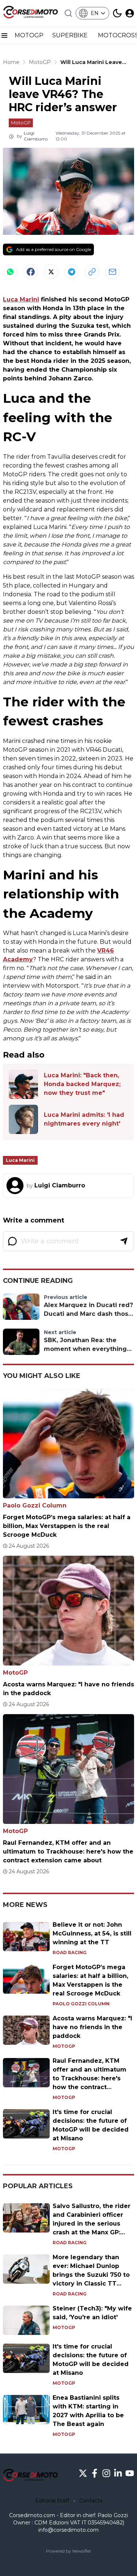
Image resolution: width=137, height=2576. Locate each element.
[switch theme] (117, 13)
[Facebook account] (95, 2473)
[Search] (68, 13)
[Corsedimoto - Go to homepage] (30, 2476)
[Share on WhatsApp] (10, 272)
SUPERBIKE (71, 35)
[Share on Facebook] (31, 272)
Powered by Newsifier (69, 2551)
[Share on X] (51, 272)
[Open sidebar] (4, 35)
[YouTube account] (130, 2473)
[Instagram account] (106, 2473)
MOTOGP (29, 35)
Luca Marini (21, 299)
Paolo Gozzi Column (35, 1505)
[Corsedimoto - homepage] (30, 13)
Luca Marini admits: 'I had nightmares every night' (84, 1119)
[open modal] (130, 13)
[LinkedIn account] (118, 2473)
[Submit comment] (124, 1241)
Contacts (91, 2501)
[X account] (83, 2473)
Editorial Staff (52, 2501)
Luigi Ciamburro (36, 136)
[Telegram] (72, 272)
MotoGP (21, 123)
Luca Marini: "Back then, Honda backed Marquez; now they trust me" (82, 1084)
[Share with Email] (113, 272)
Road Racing (70, 1952)
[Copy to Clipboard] (92, 272)
